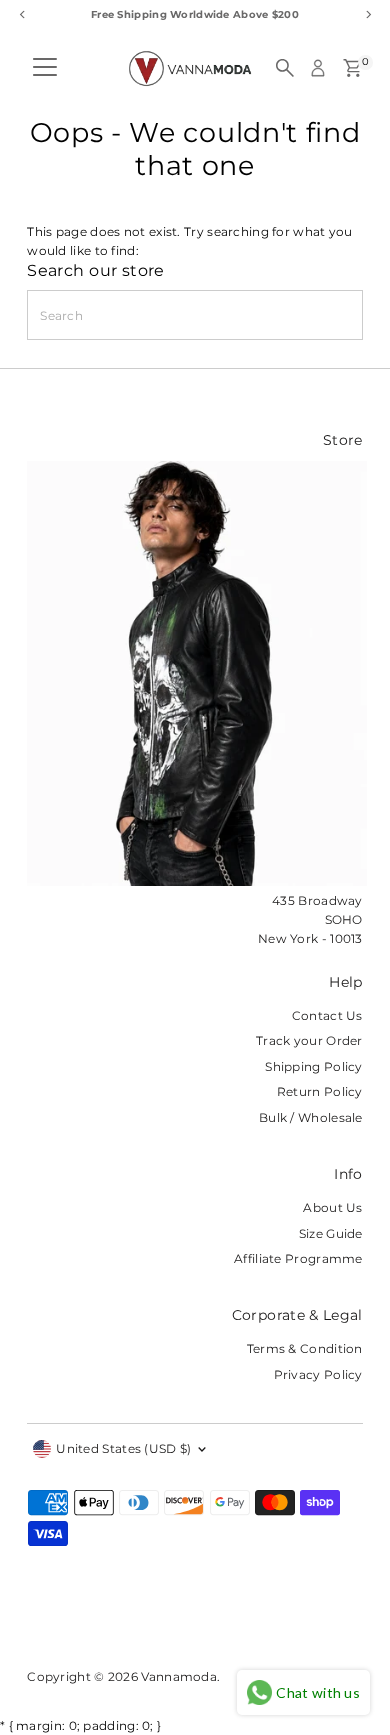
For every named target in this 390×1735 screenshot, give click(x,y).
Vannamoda (179, 1676)
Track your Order (309, 1040)
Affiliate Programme (298, 1258)
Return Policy (320, 1091)
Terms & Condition (305, 1348)
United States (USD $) (123, 1448)
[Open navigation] (45, 68)
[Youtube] (168, 1622)
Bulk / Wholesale (311, 1117)
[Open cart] (352, 68)
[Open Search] (285, 68)
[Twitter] (136, 1622)
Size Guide (331, 1233)
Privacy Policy (318, 1374)
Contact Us (327, 1015)
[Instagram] (60, 1622)
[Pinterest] (86, 1622)
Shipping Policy (313, 1066)
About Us (332, 1207)
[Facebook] (36, 1622)
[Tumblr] (110, 1622)
